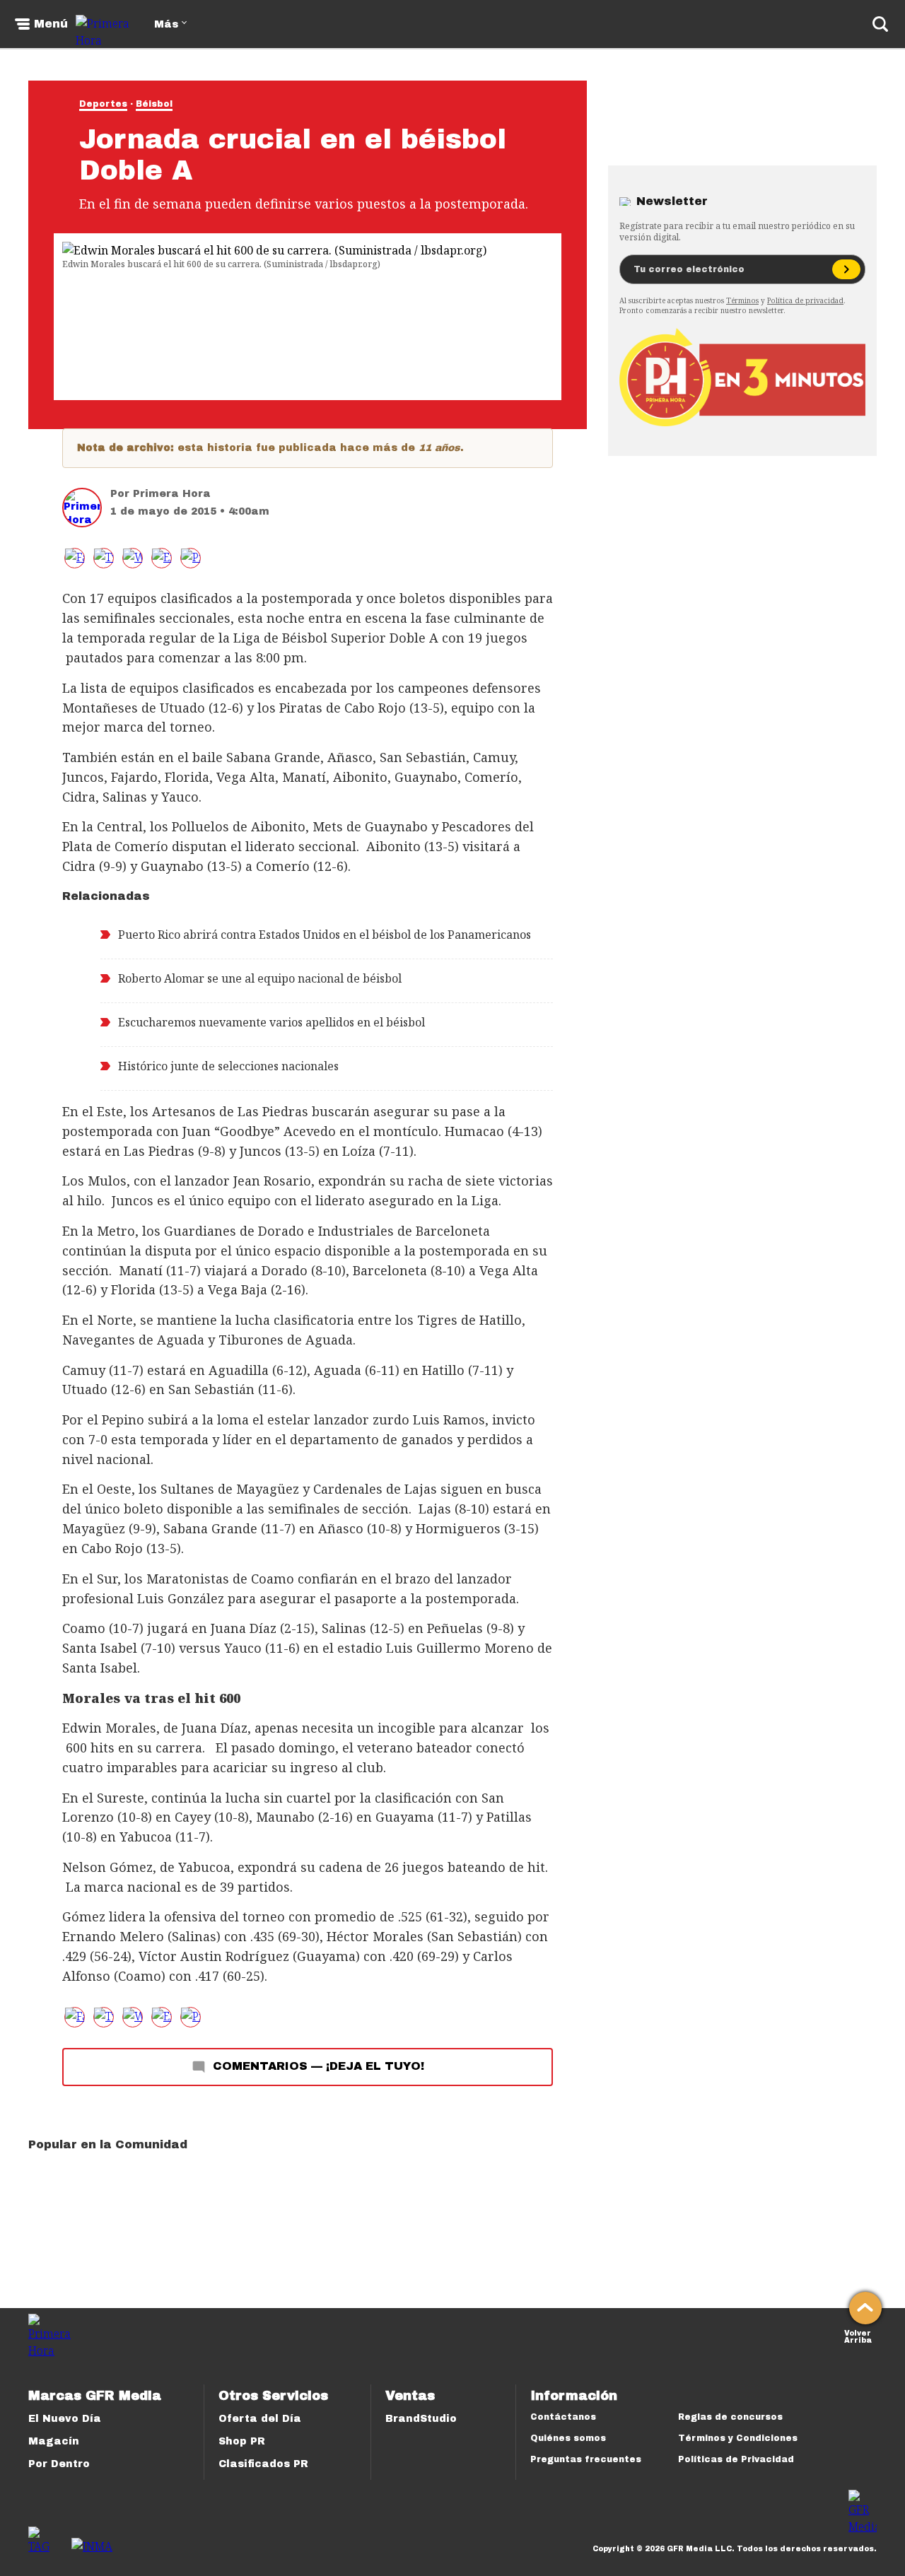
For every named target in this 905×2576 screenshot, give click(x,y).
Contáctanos (563, 2417)
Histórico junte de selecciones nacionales (228, 1066)
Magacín (54, 2441)
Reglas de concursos (730, 2417)
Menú (51, 24)
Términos (742, 300)
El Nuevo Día (65, 2419)
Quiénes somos (568, 2438)
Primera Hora (172, 494)
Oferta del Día (260, 2419)
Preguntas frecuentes (586, 2459)
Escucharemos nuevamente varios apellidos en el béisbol (271, 1022)
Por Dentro (59, 2464)
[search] (880, 24)
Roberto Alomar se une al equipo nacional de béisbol (260, 978)
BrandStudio (421, 2419)
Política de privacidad (805, 300)
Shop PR (242, 2441)
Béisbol (154, 104)
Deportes (103, 104)
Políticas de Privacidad (736, 2459)
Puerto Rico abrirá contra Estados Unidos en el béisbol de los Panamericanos (325, 935)
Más (166, 24)
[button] (104, 558)
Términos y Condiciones (738, 2438)
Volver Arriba (858, 2335)
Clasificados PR (263, 2464)
